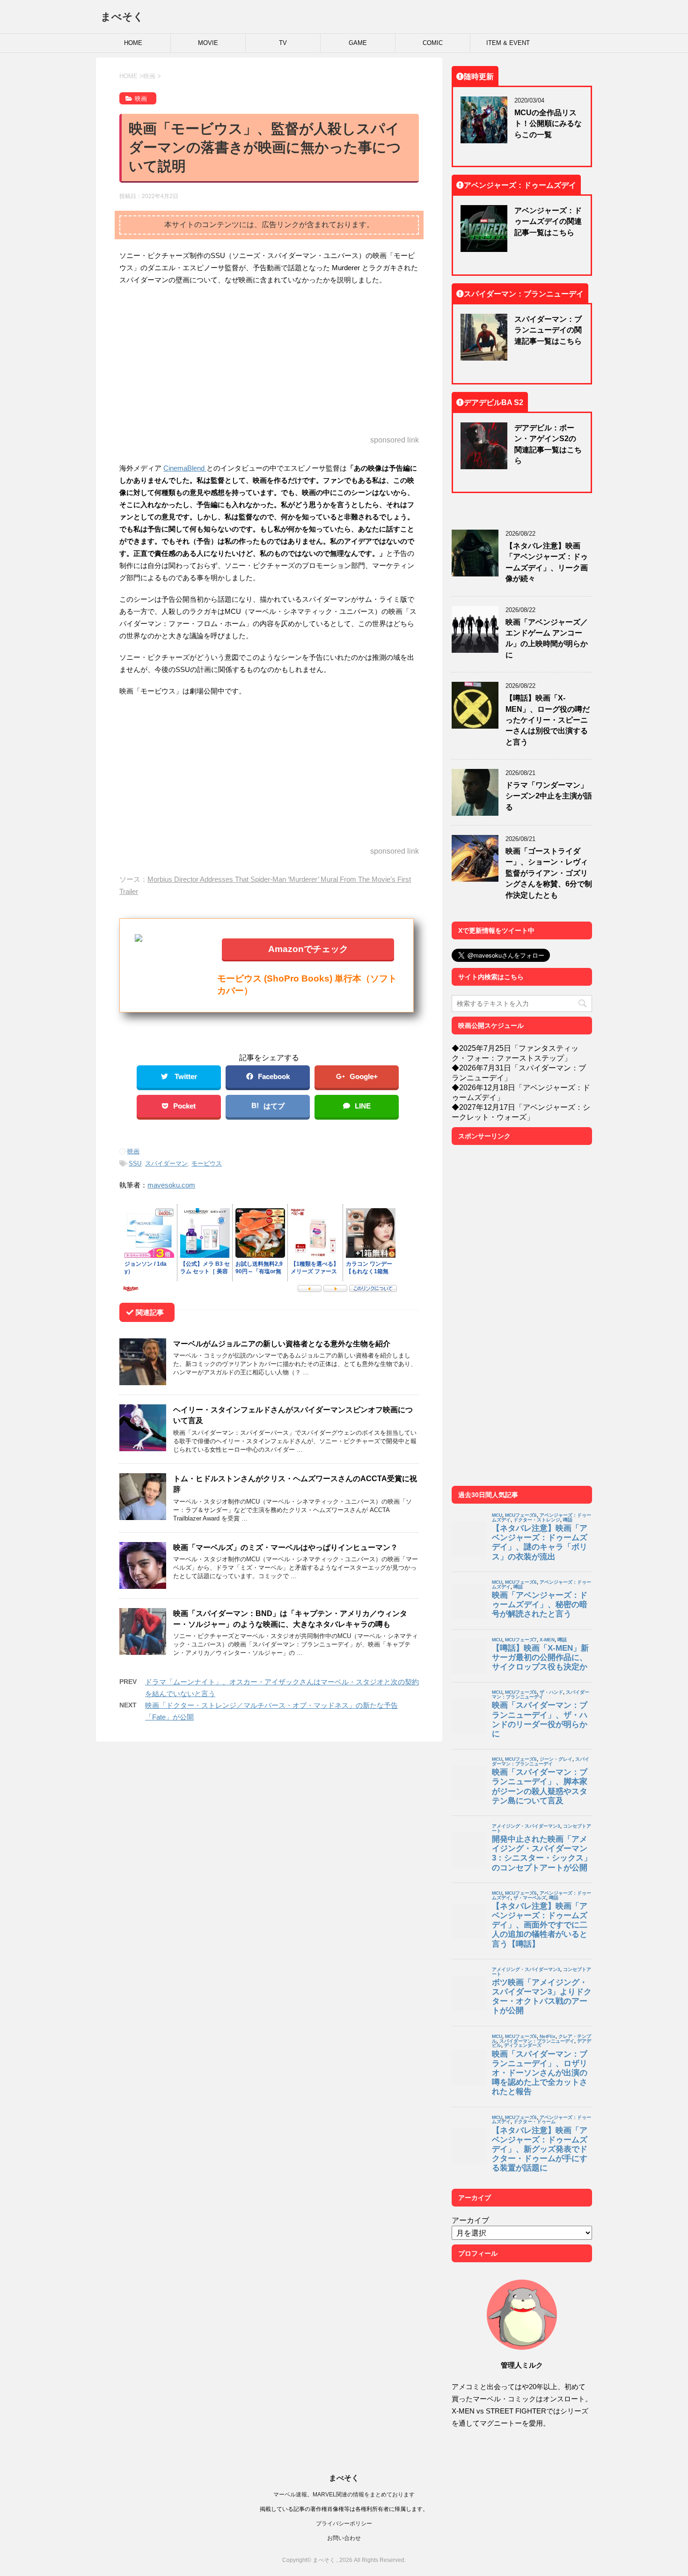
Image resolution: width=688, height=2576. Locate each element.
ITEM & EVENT (508, 43)
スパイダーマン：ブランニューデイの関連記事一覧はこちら (548, 330)
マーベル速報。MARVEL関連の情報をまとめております (344, 2494)
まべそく (122, 16)
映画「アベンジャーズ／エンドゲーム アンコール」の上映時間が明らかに (547, 638)
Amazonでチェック (308, 948)
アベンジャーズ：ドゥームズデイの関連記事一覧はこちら (548, 221)
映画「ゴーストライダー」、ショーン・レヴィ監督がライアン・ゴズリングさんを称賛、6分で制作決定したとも (549, 873)
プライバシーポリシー (344, 2523)
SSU (135, 1163)
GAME (358, 43)
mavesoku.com (171, 1185)
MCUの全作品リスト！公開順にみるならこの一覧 (548, 123)
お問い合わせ (344, 2538)
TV (283, 43)
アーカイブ (470, 2220)
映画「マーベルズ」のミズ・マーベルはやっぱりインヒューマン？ (285, 1547)
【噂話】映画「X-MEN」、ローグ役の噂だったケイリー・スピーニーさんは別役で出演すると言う (548, 720)
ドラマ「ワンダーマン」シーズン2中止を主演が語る (549, 796)
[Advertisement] (269, 361)
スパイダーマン (166, 1163)
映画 (133, 1151)
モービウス (207, 1163)
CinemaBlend (185, 468)
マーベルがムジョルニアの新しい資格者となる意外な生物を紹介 (282, 1343)
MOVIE (208, 43)
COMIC (433, 43)
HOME (133, 43)
